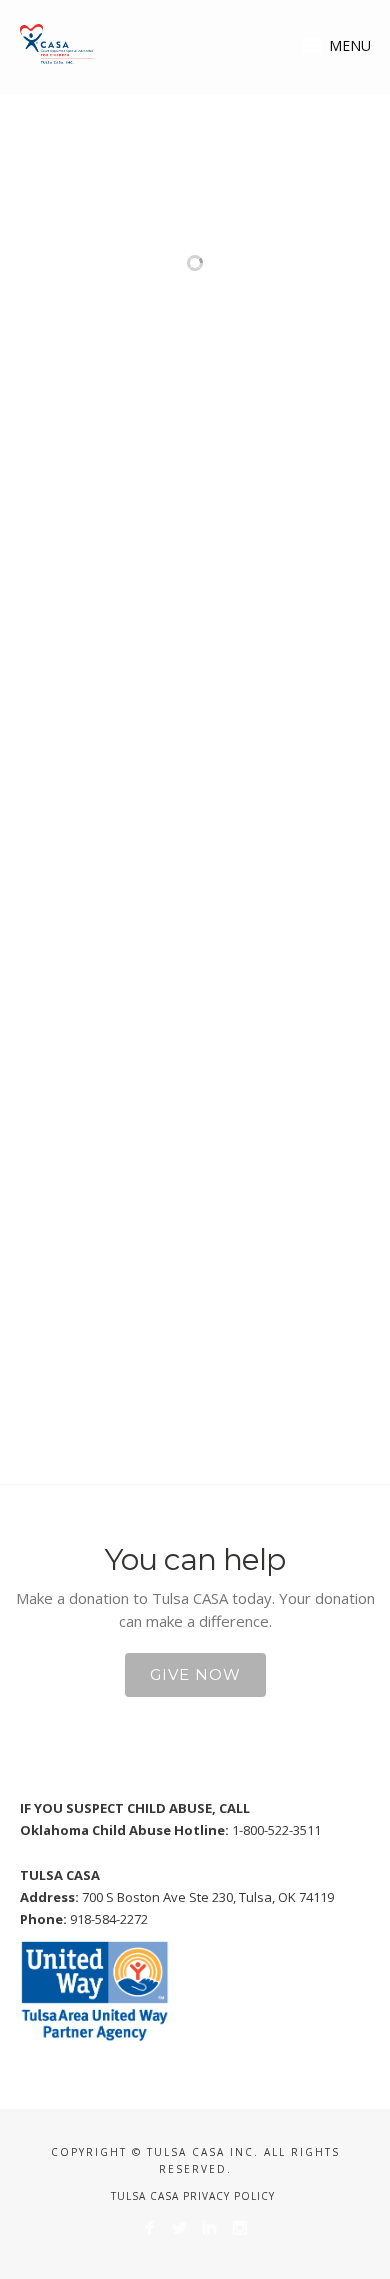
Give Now (195, 1674)
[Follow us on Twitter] (179, 2227)
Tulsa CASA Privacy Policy (193, 2196)
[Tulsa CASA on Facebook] (149, 2227)
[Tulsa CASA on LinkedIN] (209, 2227)
